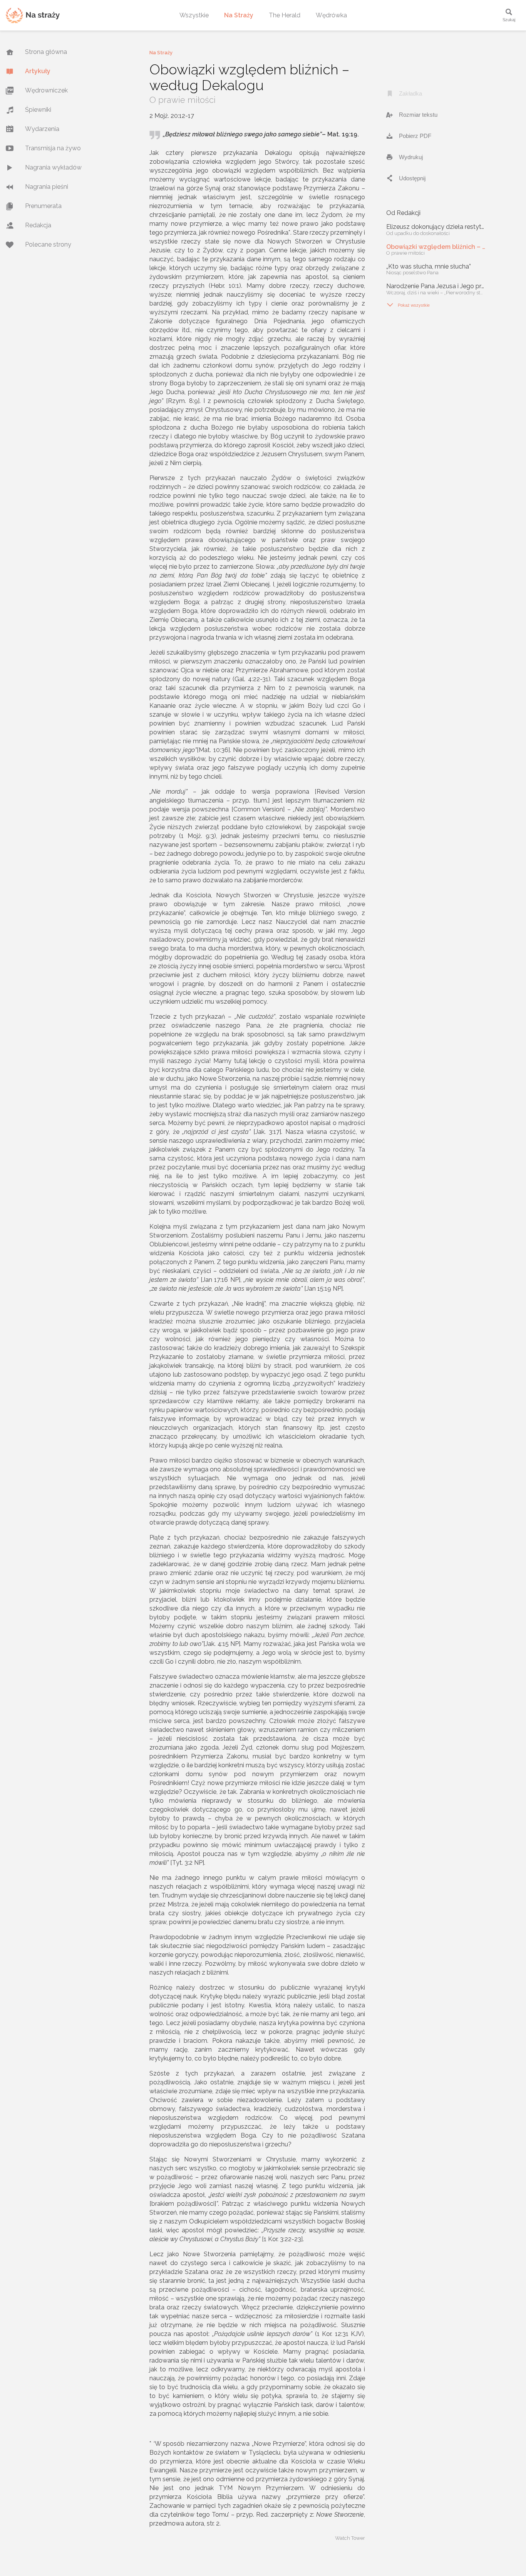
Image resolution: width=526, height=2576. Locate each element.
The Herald (285, 15)
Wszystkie (194, 15)
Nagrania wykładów (53, 167)
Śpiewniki (38, 110)
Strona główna (46, 52)
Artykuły (38, 71)
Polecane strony (48, 244)
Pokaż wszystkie (408, 305)
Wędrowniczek (46, 90)
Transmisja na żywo (53, 148)
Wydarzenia (42, 129)
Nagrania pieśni (47, 187)
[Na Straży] (33, 15)
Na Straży (239, 15)
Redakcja (38, 225)
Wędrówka (331, 15)
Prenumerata (43, 206)
